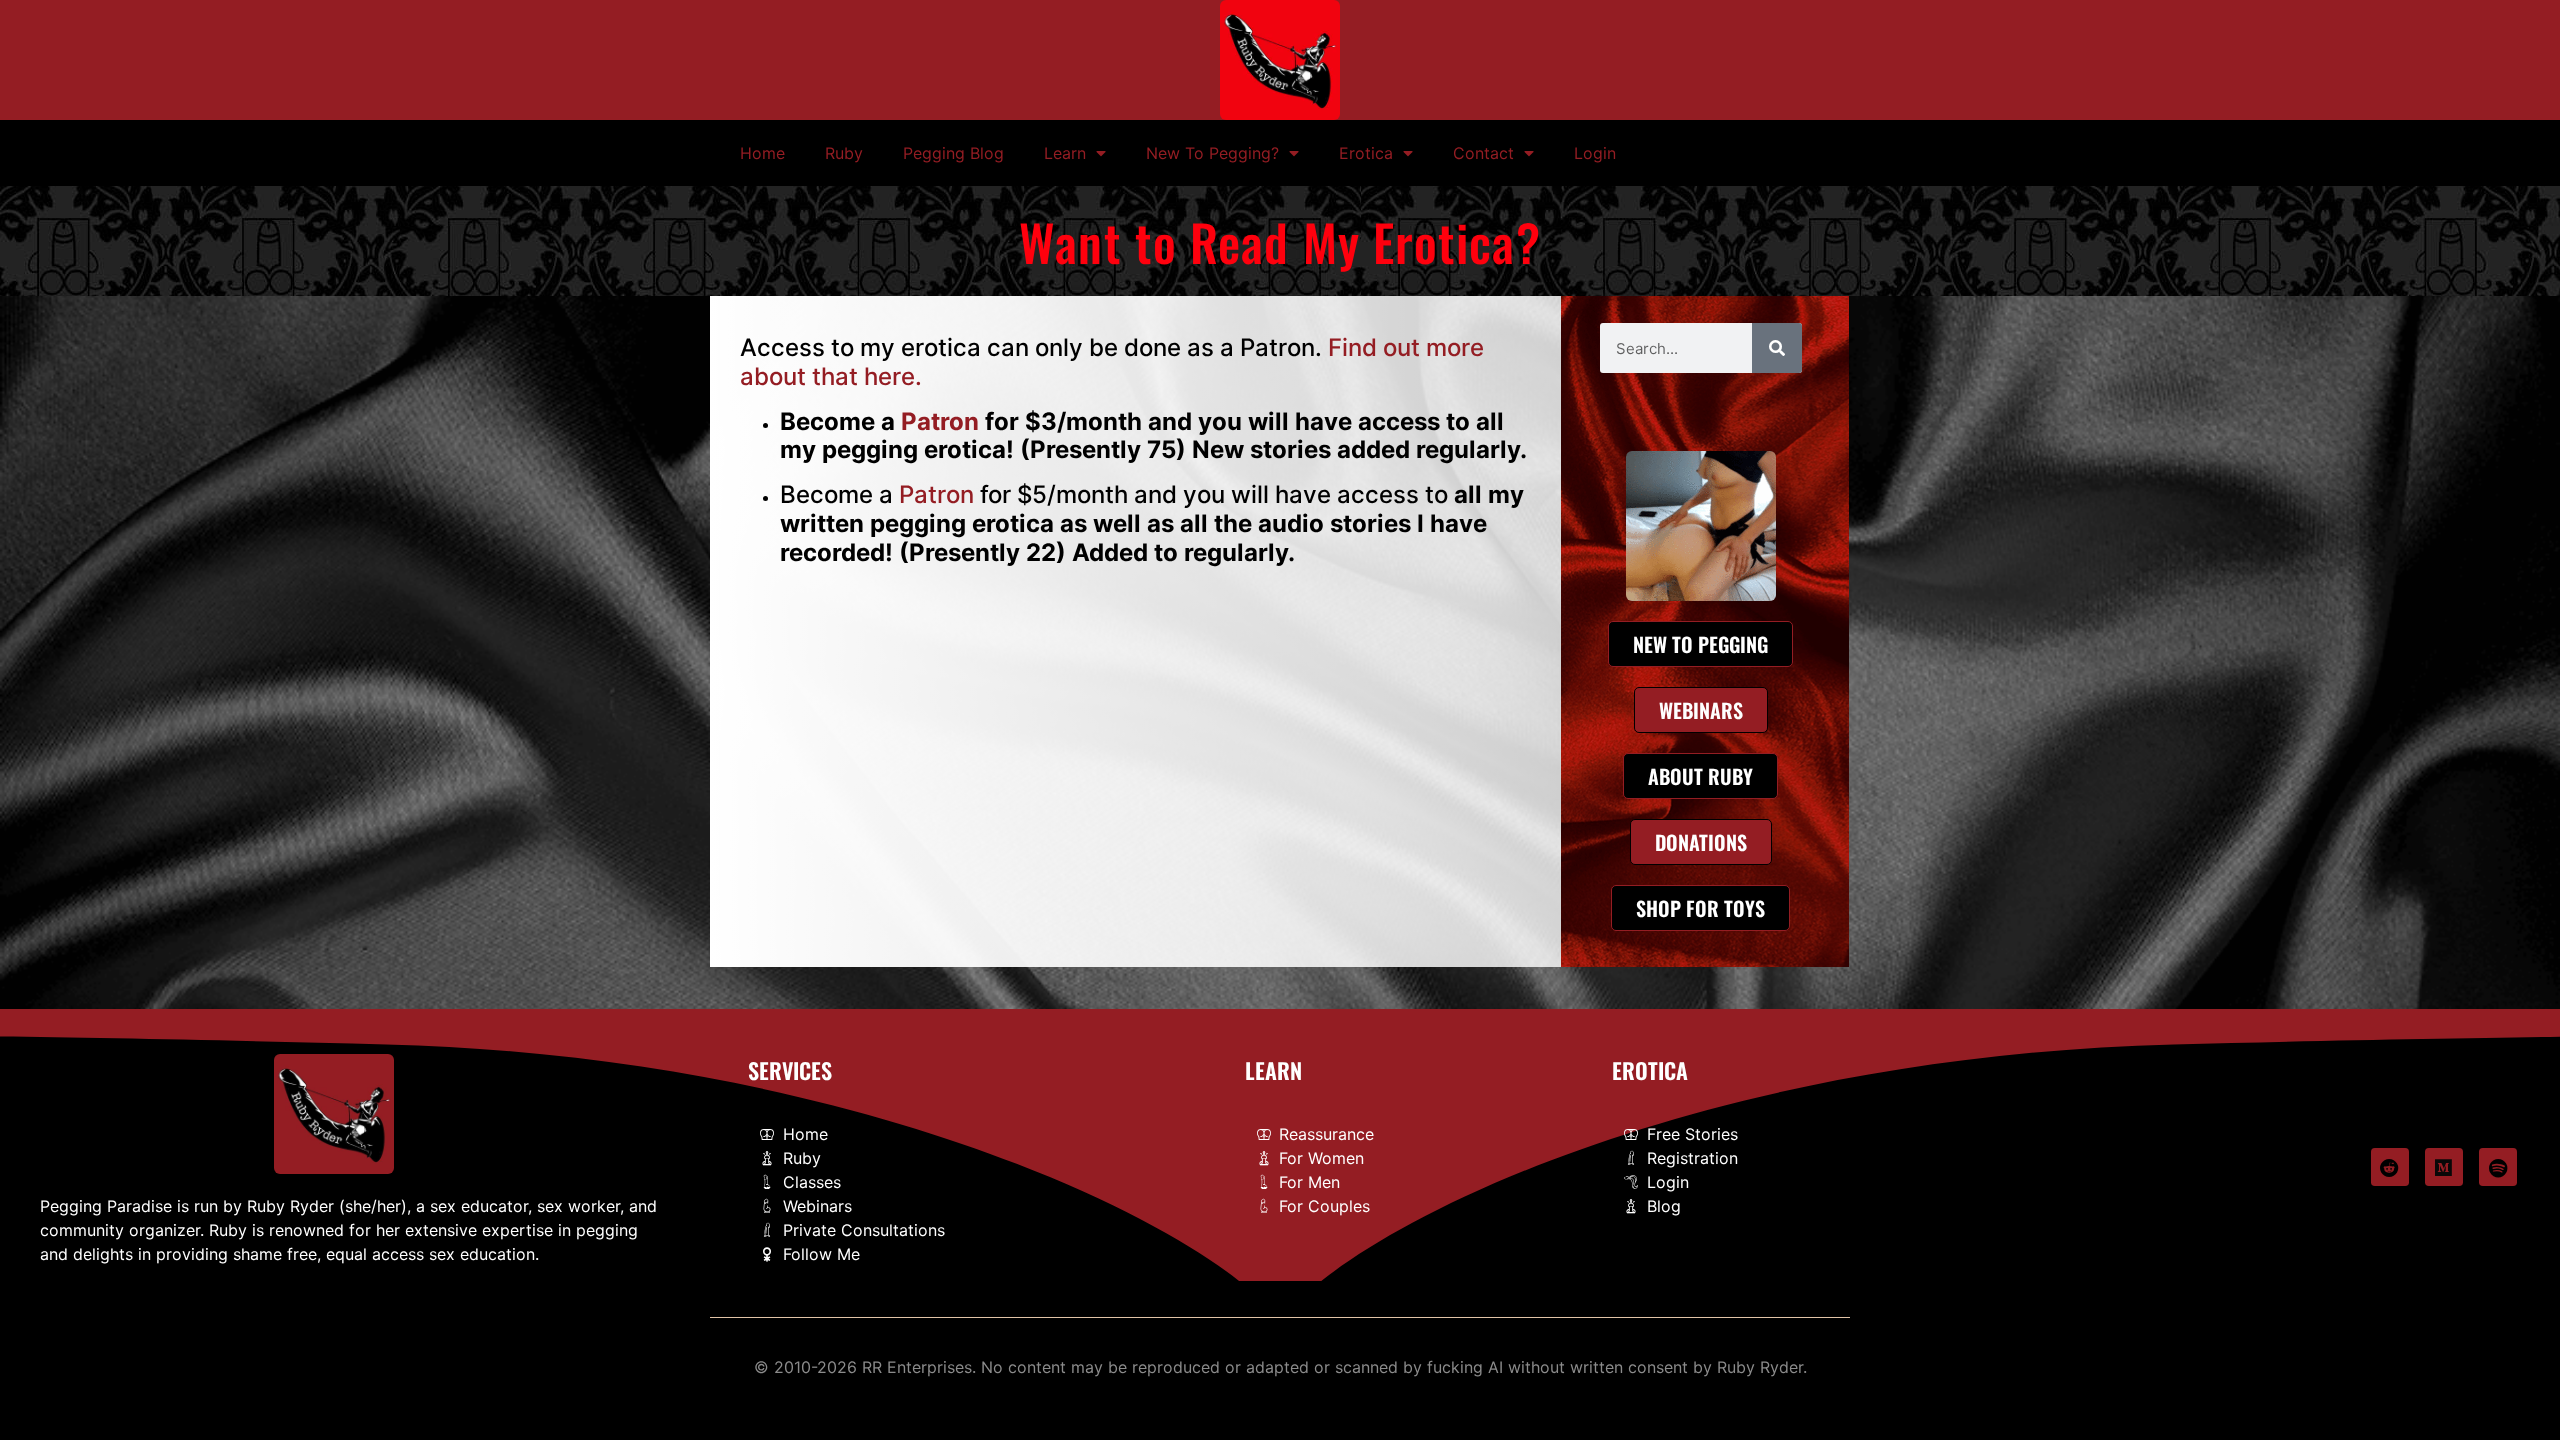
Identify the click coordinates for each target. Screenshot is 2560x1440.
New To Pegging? (1212, 153)
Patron (940, 421)
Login (1595, 153)
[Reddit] (2390, 1167)
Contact (1483, 153)
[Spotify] (2498, 1167)
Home (762, 153)
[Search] (1777, 348)
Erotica (1366, 153)
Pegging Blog (953, 153)
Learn (1065, 153)
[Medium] (2444, 1167)
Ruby (844, 153)
